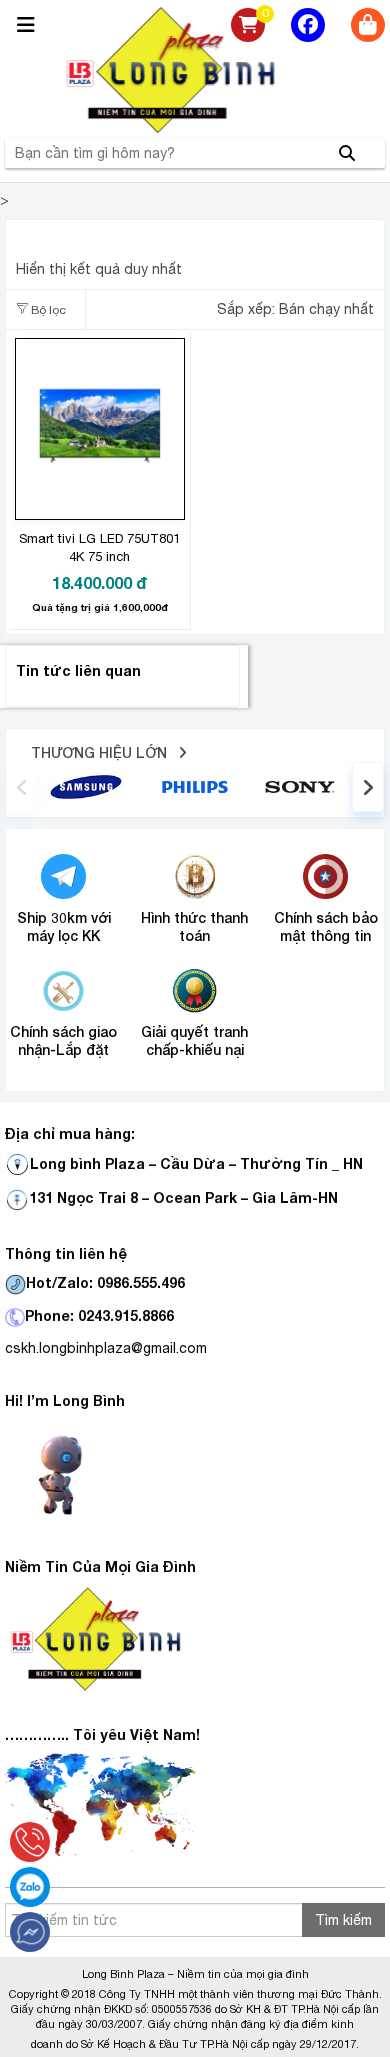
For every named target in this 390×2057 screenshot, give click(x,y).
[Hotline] (30, 1842)
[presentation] (22, 787)
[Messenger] (30, 1932)
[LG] (195, 786)
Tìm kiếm (343, 1920)
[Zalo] (30, 1887)
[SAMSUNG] (86, 786)
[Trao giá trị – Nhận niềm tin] (195, 70)
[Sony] (303, 786)
